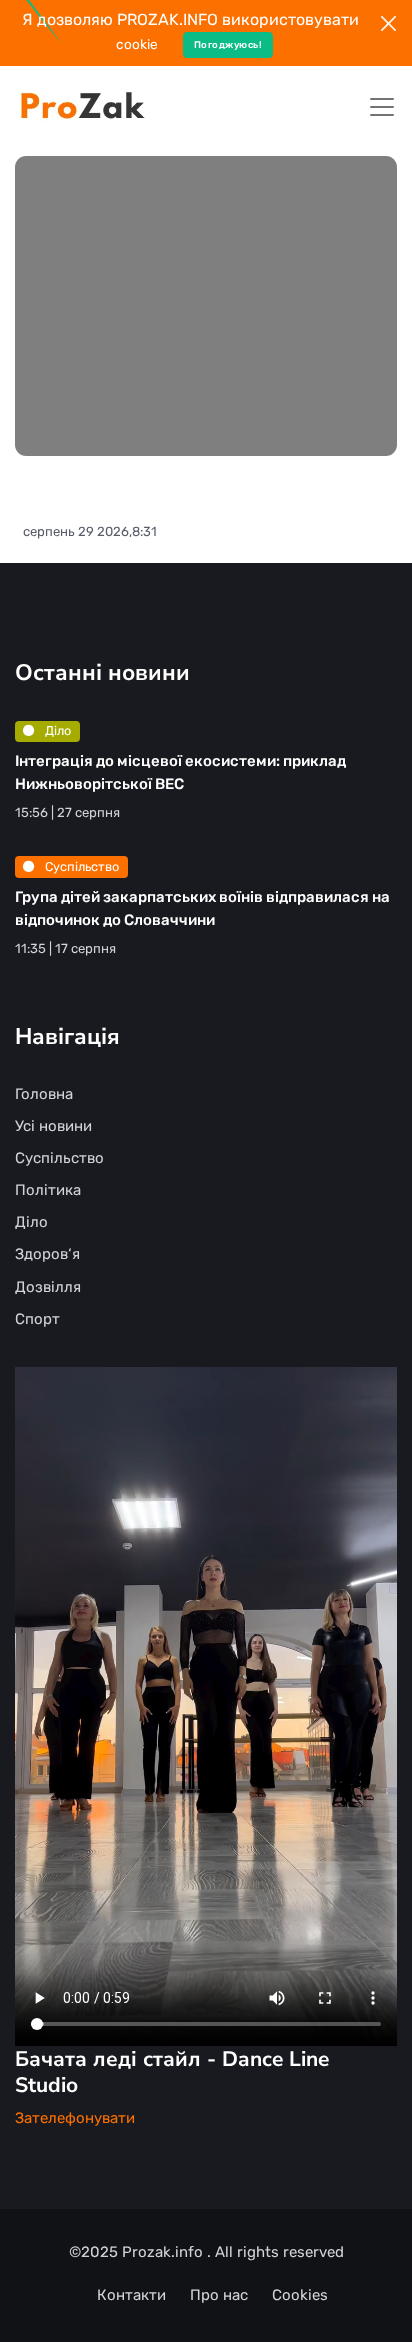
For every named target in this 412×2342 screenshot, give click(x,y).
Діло (56, 730)
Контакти (131, 2295)
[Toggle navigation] (382, 107)
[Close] (388, 23)
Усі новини (53, 1126)
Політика (48, 1190)
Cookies (300, 2295)
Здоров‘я (47, 1254)
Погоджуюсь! (228, 44)
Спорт (37, 1319)
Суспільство (80, 866)
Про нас (219, 2295)
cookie (137, 44)
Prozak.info (164, 2252)
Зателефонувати (75, 2118)
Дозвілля (48, 1287)
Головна (44, 1094)
